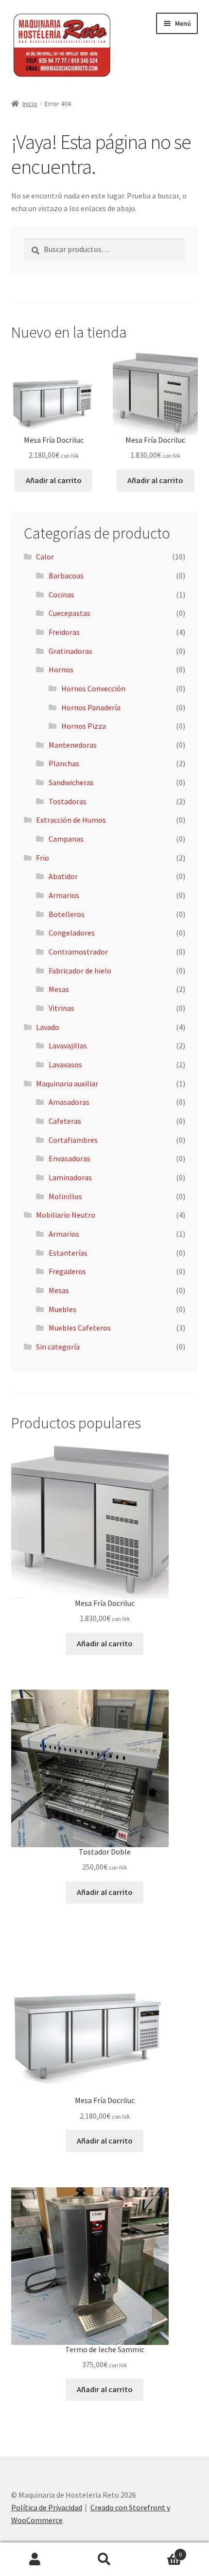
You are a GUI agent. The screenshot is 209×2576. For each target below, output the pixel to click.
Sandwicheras (71, 782)
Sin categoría (58, 1347)
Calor (45, 557)
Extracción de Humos (71, 820)
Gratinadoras (70, 651)
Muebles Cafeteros (80, 1328)
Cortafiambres (73, 1140)
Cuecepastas (70, 613)
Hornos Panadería (91, 707)
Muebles (62, 1309)
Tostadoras (68, 801)
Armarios (64, 895)
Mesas (59, 989)
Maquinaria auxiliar (67, 1083)
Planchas (64, 763)
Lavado (48, 1027)
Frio (43, 858)
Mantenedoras (73, 745)
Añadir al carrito (54, 480)
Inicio (30, 104)
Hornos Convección (93, 688)
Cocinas (61, 594)
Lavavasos (65, 1064)
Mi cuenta (35, 2559)
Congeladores (72, 933)
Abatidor (63, 876)
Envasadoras (70, 1158)
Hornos (61, 669)
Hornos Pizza (84, 726)
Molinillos (65, 1196)
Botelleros (67, 914)
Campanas (66, 839)
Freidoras (64, 632)
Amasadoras (69, 1102)
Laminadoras (70, 1177)
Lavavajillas (68, 1045)
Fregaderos (67, 1271)
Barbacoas (66, 576)
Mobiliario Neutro (66, 1215)
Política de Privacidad (47, 2507)
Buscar (104, 2559)
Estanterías (68, 1253)
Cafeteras (65, 1121)
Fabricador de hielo (80, 971)
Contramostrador (78, 952)
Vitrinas (61, 1008)
